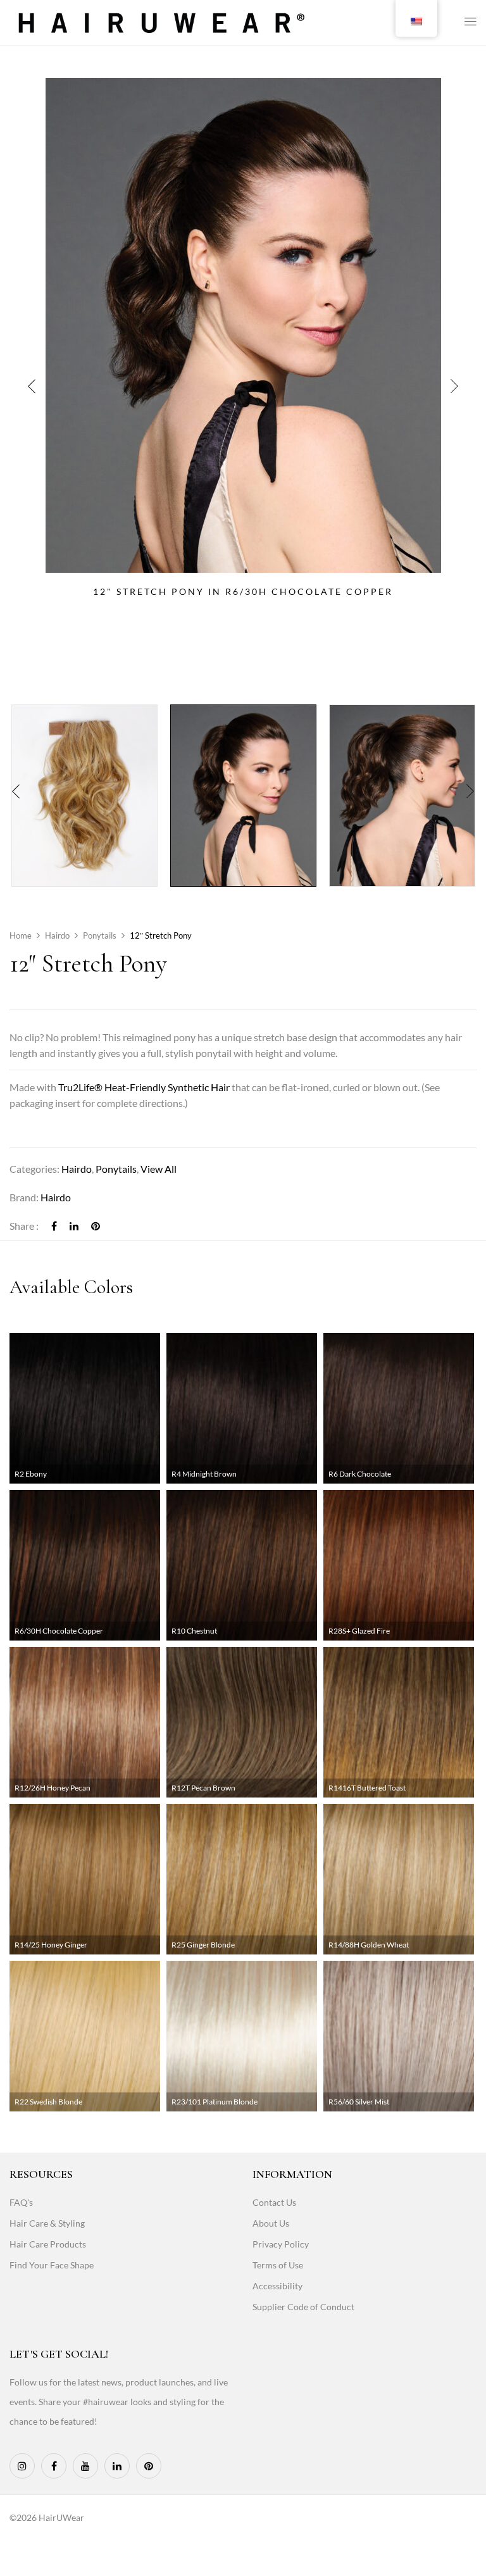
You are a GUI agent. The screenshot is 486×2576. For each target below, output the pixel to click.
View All (159, 1169)
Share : (24, 1226)
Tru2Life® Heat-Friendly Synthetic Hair (144, 1087)
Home (21, 935)
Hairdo (57, 935)
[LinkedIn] (74, 1226)
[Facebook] (54, 1226)
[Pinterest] (96, 1226)
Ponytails (100, 935)
